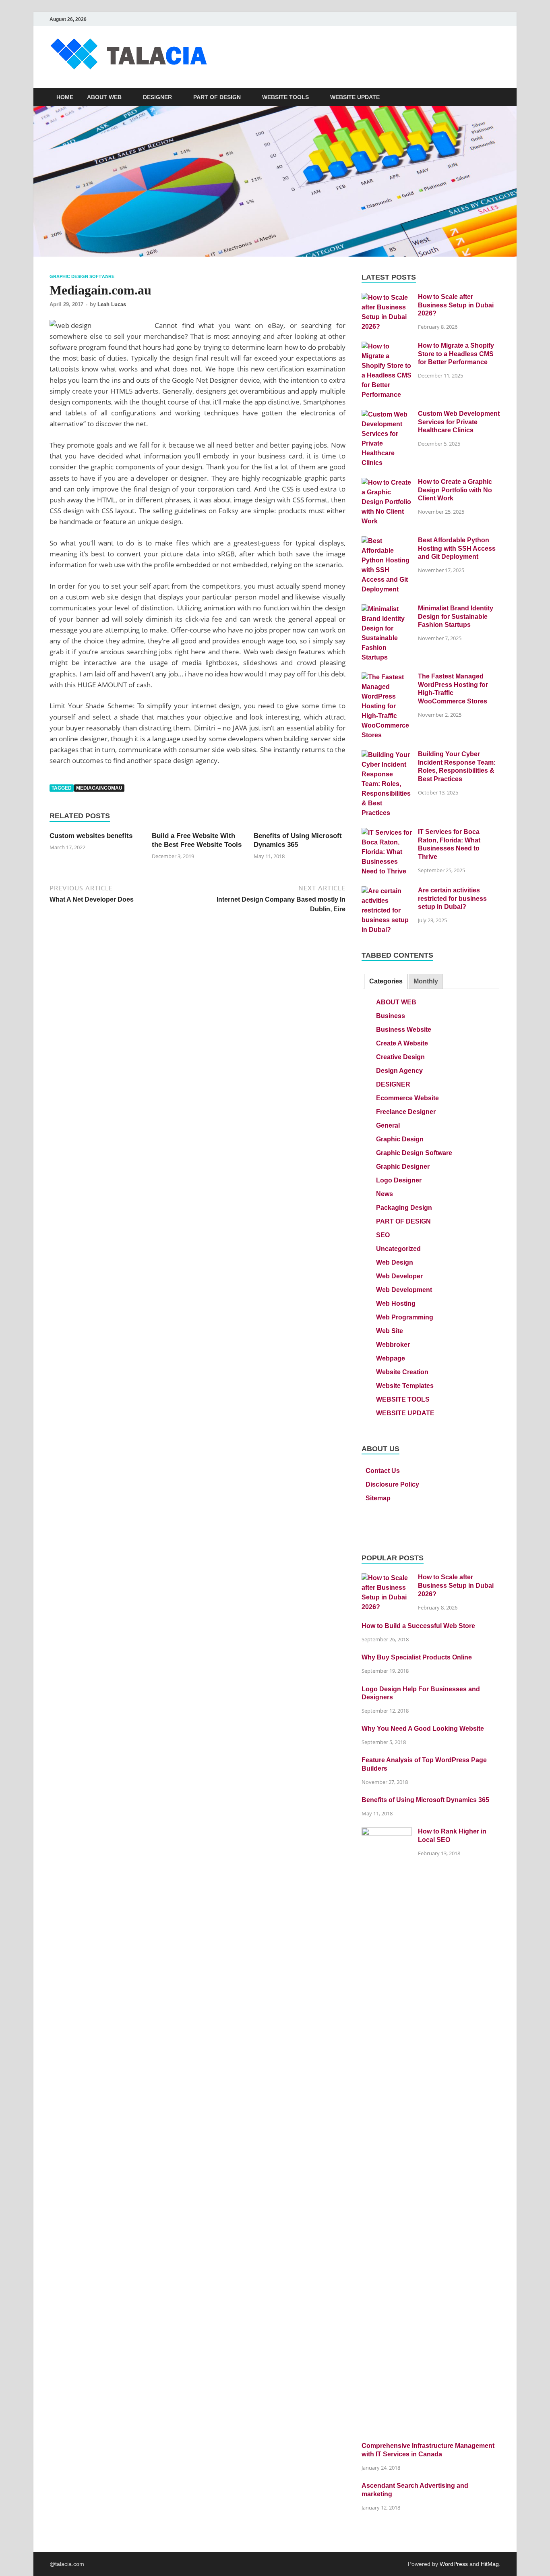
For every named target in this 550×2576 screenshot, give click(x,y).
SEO (383, 1235)
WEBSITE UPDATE (355, 97)
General (388, 1125)
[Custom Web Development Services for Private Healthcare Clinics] (387, 414)
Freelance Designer (406, 1112)
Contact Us (383, 1471)
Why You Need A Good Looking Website (423, 1729)
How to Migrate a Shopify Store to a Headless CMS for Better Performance (456, 354)
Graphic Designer (403, 1167)
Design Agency (399, 1071)
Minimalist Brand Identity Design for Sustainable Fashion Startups (456, 617)
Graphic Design (400, 1139)
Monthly (426, 981)
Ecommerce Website (407, 1098)
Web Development (404, 1290)
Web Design (395, 1262)
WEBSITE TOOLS (285, 97)
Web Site (390, 1331)
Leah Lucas (112, 304)
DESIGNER (157, 97)
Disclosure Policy (392, 1484)
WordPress (454, 2564)
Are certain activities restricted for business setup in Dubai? (452, 899)
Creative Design (400, 1057)
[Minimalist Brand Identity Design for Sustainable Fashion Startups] (387, 609)
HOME (65, 97)
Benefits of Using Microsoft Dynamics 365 (425, 1800)
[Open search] (496, 97)
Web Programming (405, 1317)
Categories (386, 981)
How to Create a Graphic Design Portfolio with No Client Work (455, 490)
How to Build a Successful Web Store (418, 1626)
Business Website (404, 1030)
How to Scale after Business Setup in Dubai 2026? (456, 305)
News (385, 1194)
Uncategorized (398, 1249)
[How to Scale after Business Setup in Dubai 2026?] (387, 298)
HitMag (490, 2564)
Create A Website (402, 1043)
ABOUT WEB (104, 97)
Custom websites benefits (91, 836)
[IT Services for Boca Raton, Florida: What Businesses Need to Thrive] (387, 833)
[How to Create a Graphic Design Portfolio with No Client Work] (387, 482)
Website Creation (402, 1372)
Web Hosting (396, 1304)
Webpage (391, 1358)
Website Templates (405, 1386)
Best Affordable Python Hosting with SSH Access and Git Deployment (457, 549)
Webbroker (393, 1345)
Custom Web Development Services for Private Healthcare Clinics (459, 422)
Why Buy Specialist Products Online (417, 1657)
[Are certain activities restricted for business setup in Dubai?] (387, 891)
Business (391, 1016)
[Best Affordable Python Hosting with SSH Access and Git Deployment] (387, 541)
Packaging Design (404, 1208)
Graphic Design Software (82, 276)
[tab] (386, 982)
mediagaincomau (99, 788)
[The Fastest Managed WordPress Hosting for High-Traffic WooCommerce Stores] (387, 677)
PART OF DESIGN (217, 97)
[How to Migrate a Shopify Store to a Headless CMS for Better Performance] (387, 346)
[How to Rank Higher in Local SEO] (387, 1832)
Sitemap (378, 1498)
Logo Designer (399, 1180)
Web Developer (399, 1276)
